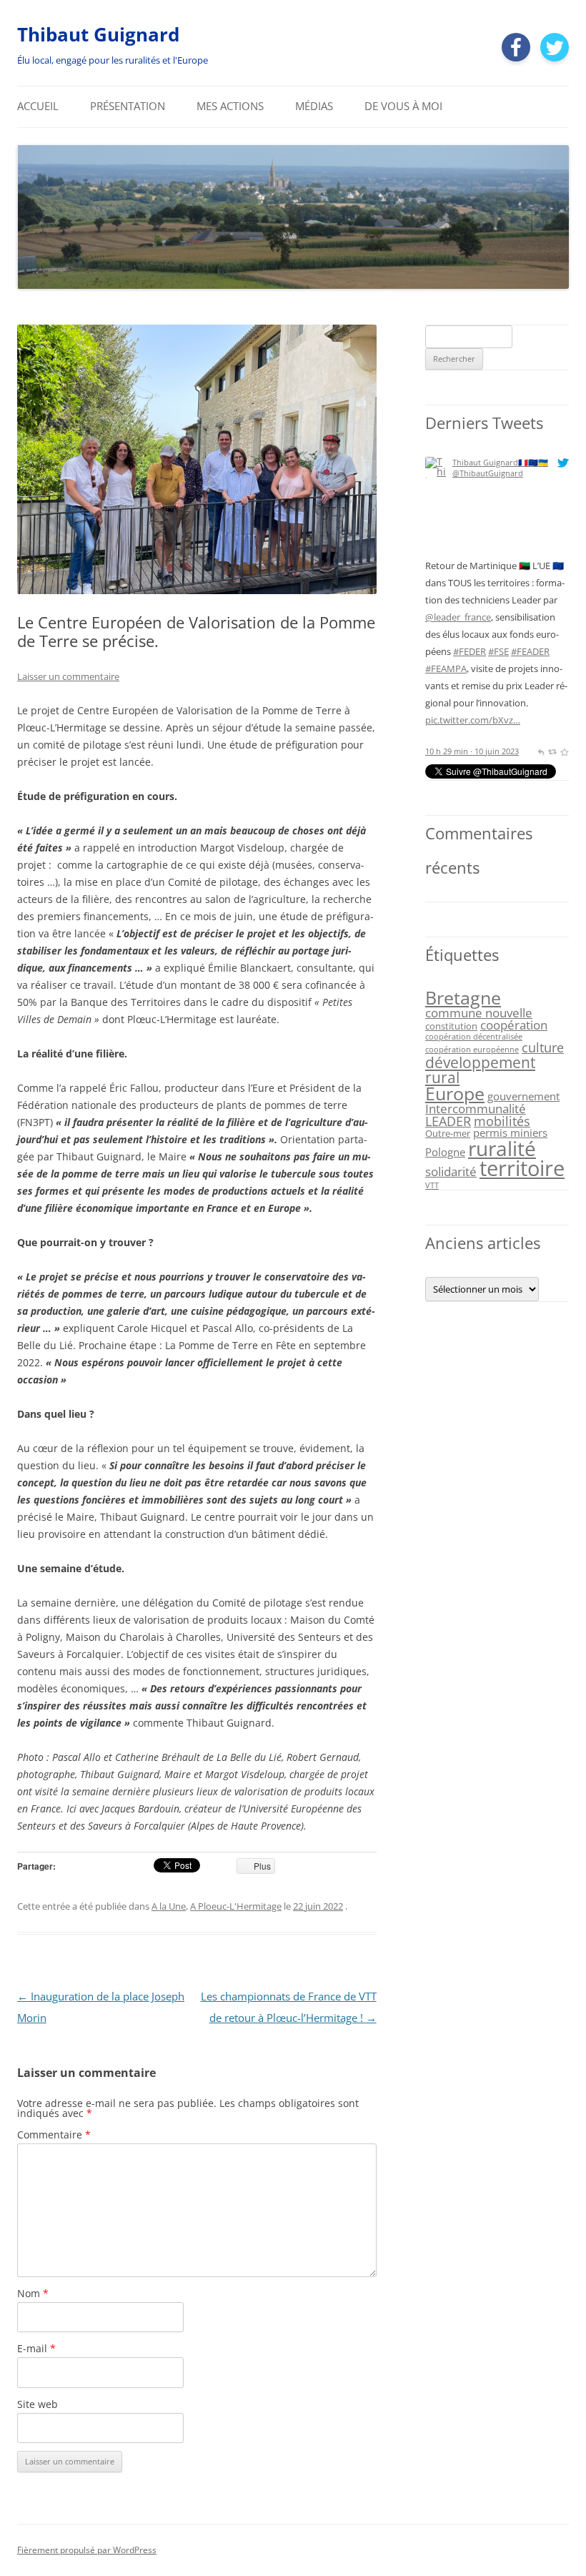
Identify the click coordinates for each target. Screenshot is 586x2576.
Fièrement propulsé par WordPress (87, 2550)
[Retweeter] (552, 751)
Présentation (128, 106)
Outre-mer (448, 1133)
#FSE (498, 651)
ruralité (502, 1148)
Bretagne (463, 997)
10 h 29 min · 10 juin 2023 (472, 751)
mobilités (502, 1121)
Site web (38, 2404)
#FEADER (530, 651)
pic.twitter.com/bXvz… (473, 720)
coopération (514, 1025)
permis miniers (510, 1132)
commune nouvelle (479, 1013)
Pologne (445, 1152)
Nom (33, 2293)
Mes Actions (230, 106)
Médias (314, 106)
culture (543, 1047)
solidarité (451, 1171)
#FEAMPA (446, 668)
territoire (522, 1168)
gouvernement (523, 1096)
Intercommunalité (476, 1109)
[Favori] (564, 751)
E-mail (36, 2348)
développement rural (480, 1070)
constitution (451, 1026)
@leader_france (458, 617)
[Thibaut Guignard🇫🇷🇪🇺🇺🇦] (436, 552)
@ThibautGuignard (488, 473)
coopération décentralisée (474, 1037)
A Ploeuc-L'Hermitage (236, 1906)
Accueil (38, 106)
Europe (455, 1093)
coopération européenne (472, 1050)
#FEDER (470, 651)
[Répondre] (541, 751)
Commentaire (54, 2135)
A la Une (169, 1906)
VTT (432, 1185)
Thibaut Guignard (98, 34)
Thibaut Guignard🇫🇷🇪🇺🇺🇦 (500, 462)
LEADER (448, 1121)
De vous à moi (403, 106)
